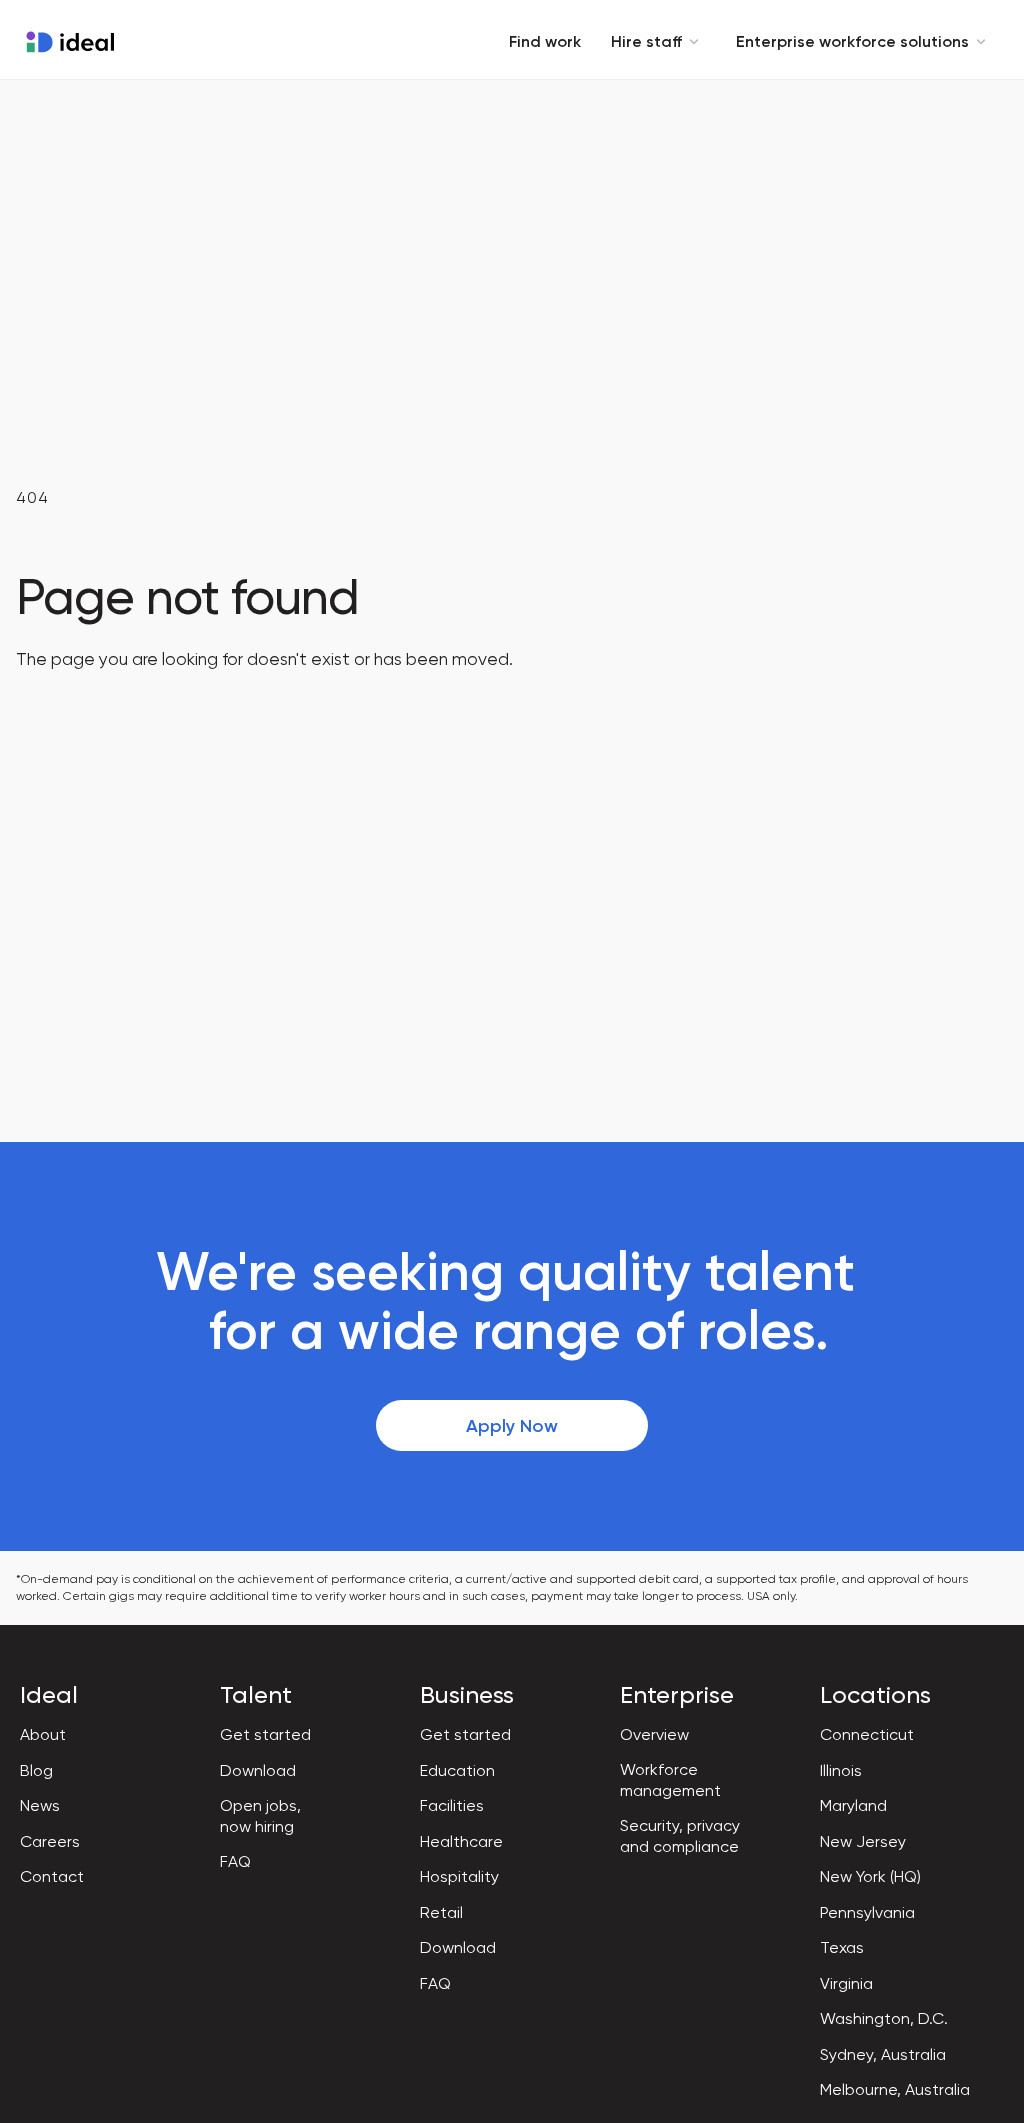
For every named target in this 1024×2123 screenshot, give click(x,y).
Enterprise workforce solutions (852, 41)
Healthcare (461, 1841)
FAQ (235, 1861)
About (43, 1734)
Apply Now (512, 1426)
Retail (441, 1912)
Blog (36, 1770)
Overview (654, 1734)
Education (457, 1770)
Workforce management (670, 1780)
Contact (52, 1876)
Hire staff (646, 41)
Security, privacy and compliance (680, 1836)
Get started (265, 1734)
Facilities (452, 1805)
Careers (50, 1841)
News (40, 1805)
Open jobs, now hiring (260, 1816)
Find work (545, 41)
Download (258, 1770)
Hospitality (459, 1876)
